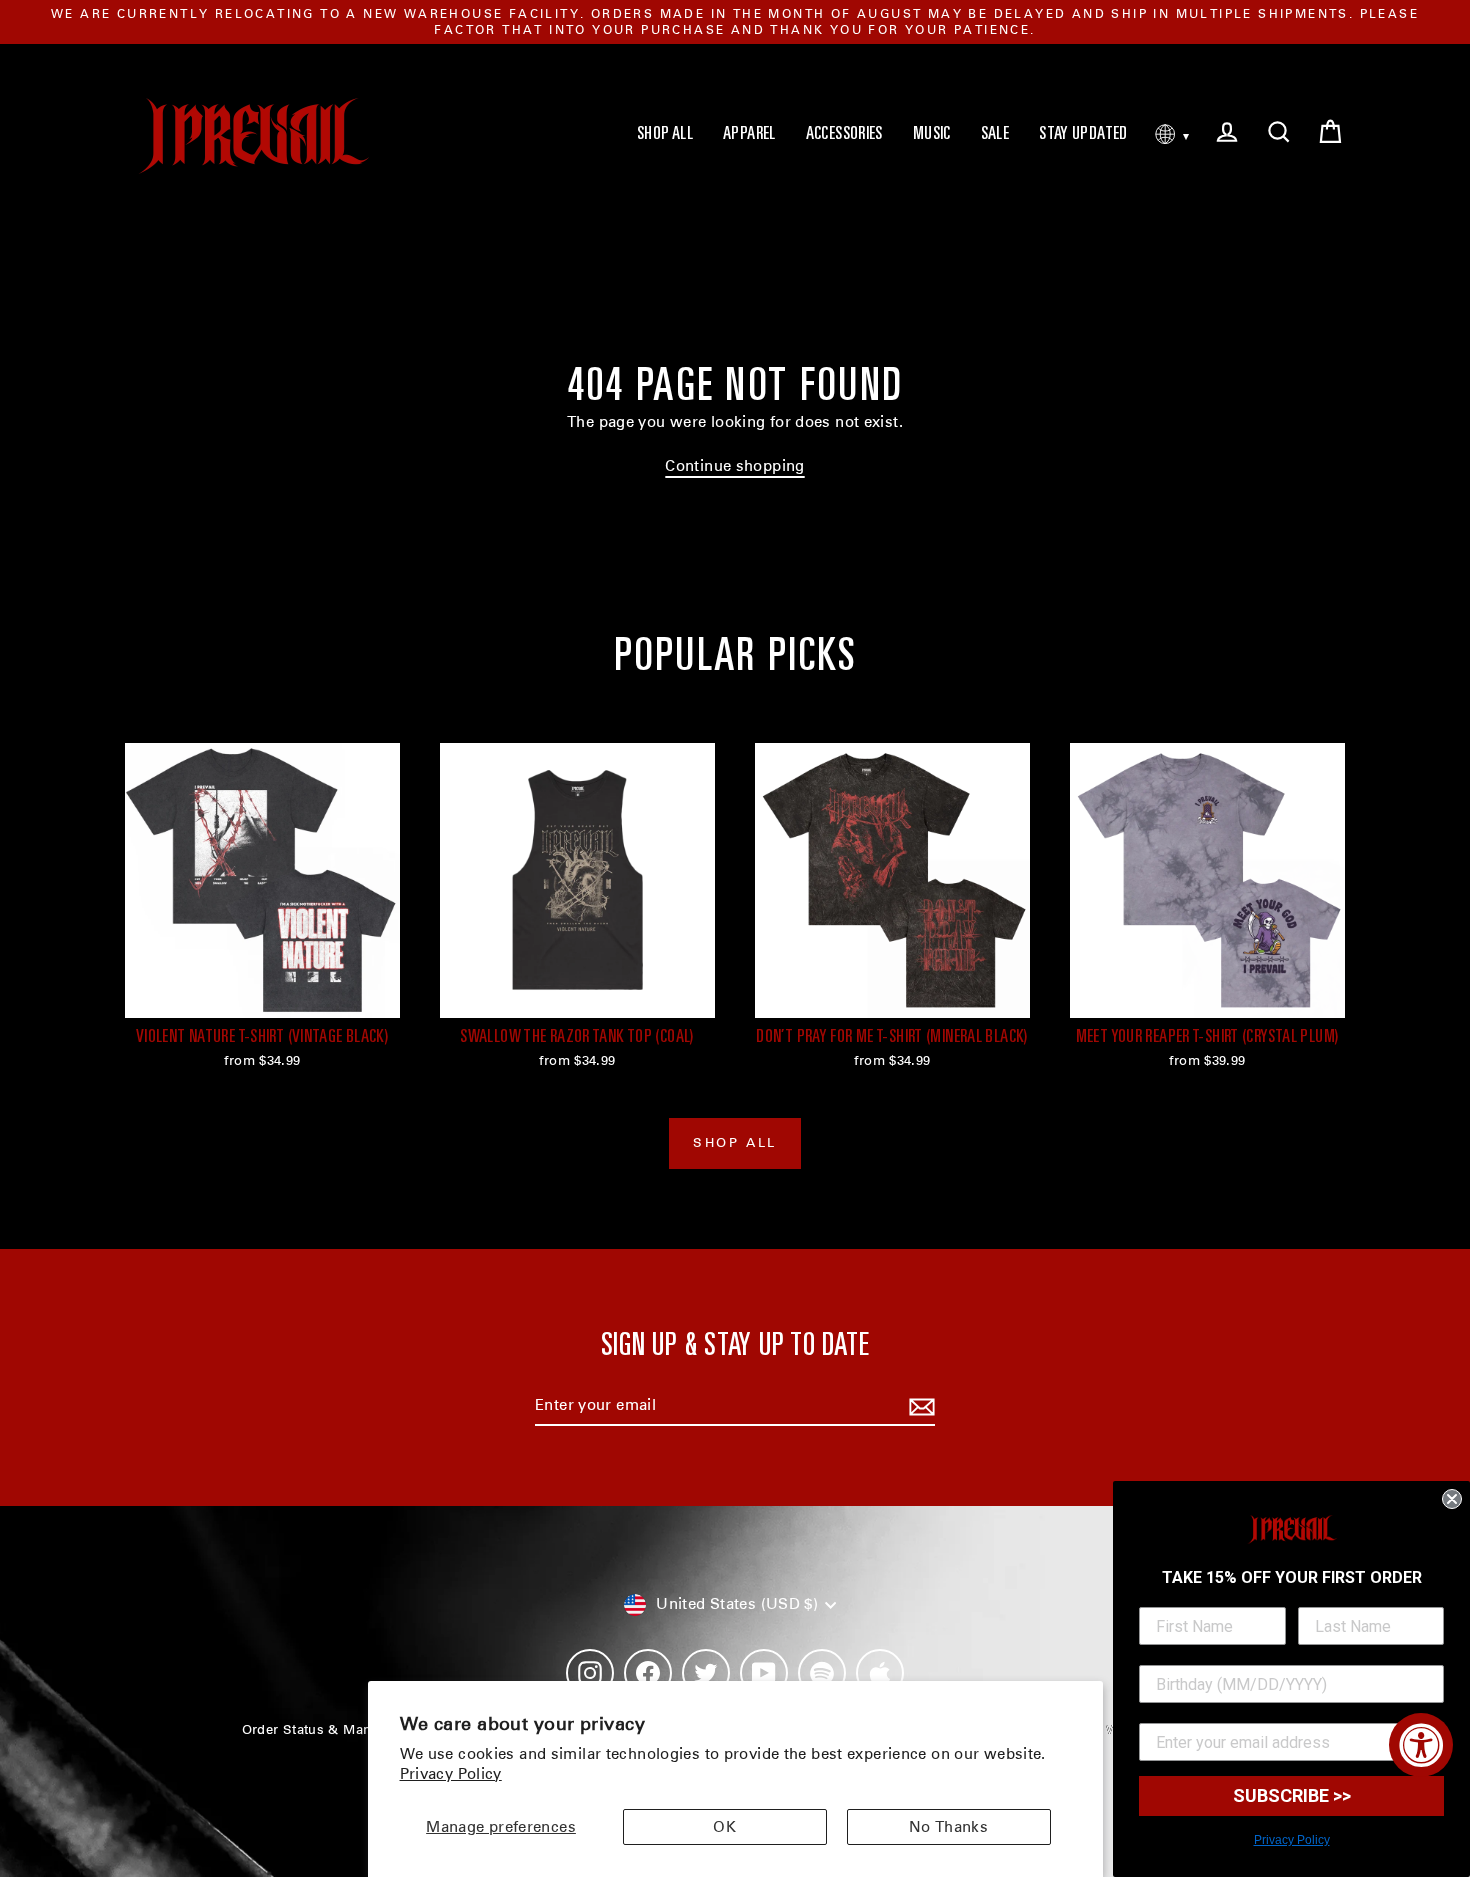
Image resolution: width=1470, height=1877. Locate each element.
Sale (995, 135)
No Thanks (948, 1827)
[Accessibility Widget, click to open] (1421, 1745)
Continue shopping (734, 466)
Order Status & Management (334, 1729)
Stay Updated (1083, 135)
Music (932, 135)
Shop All (665, 135)
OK (724, 1827)
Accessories (844, 135)
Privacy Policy (451, 1774)
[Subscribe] (919, 1407)
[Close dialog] (1452, 1499)
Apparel (749, 135)
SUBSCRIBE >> (1292, 1795)
